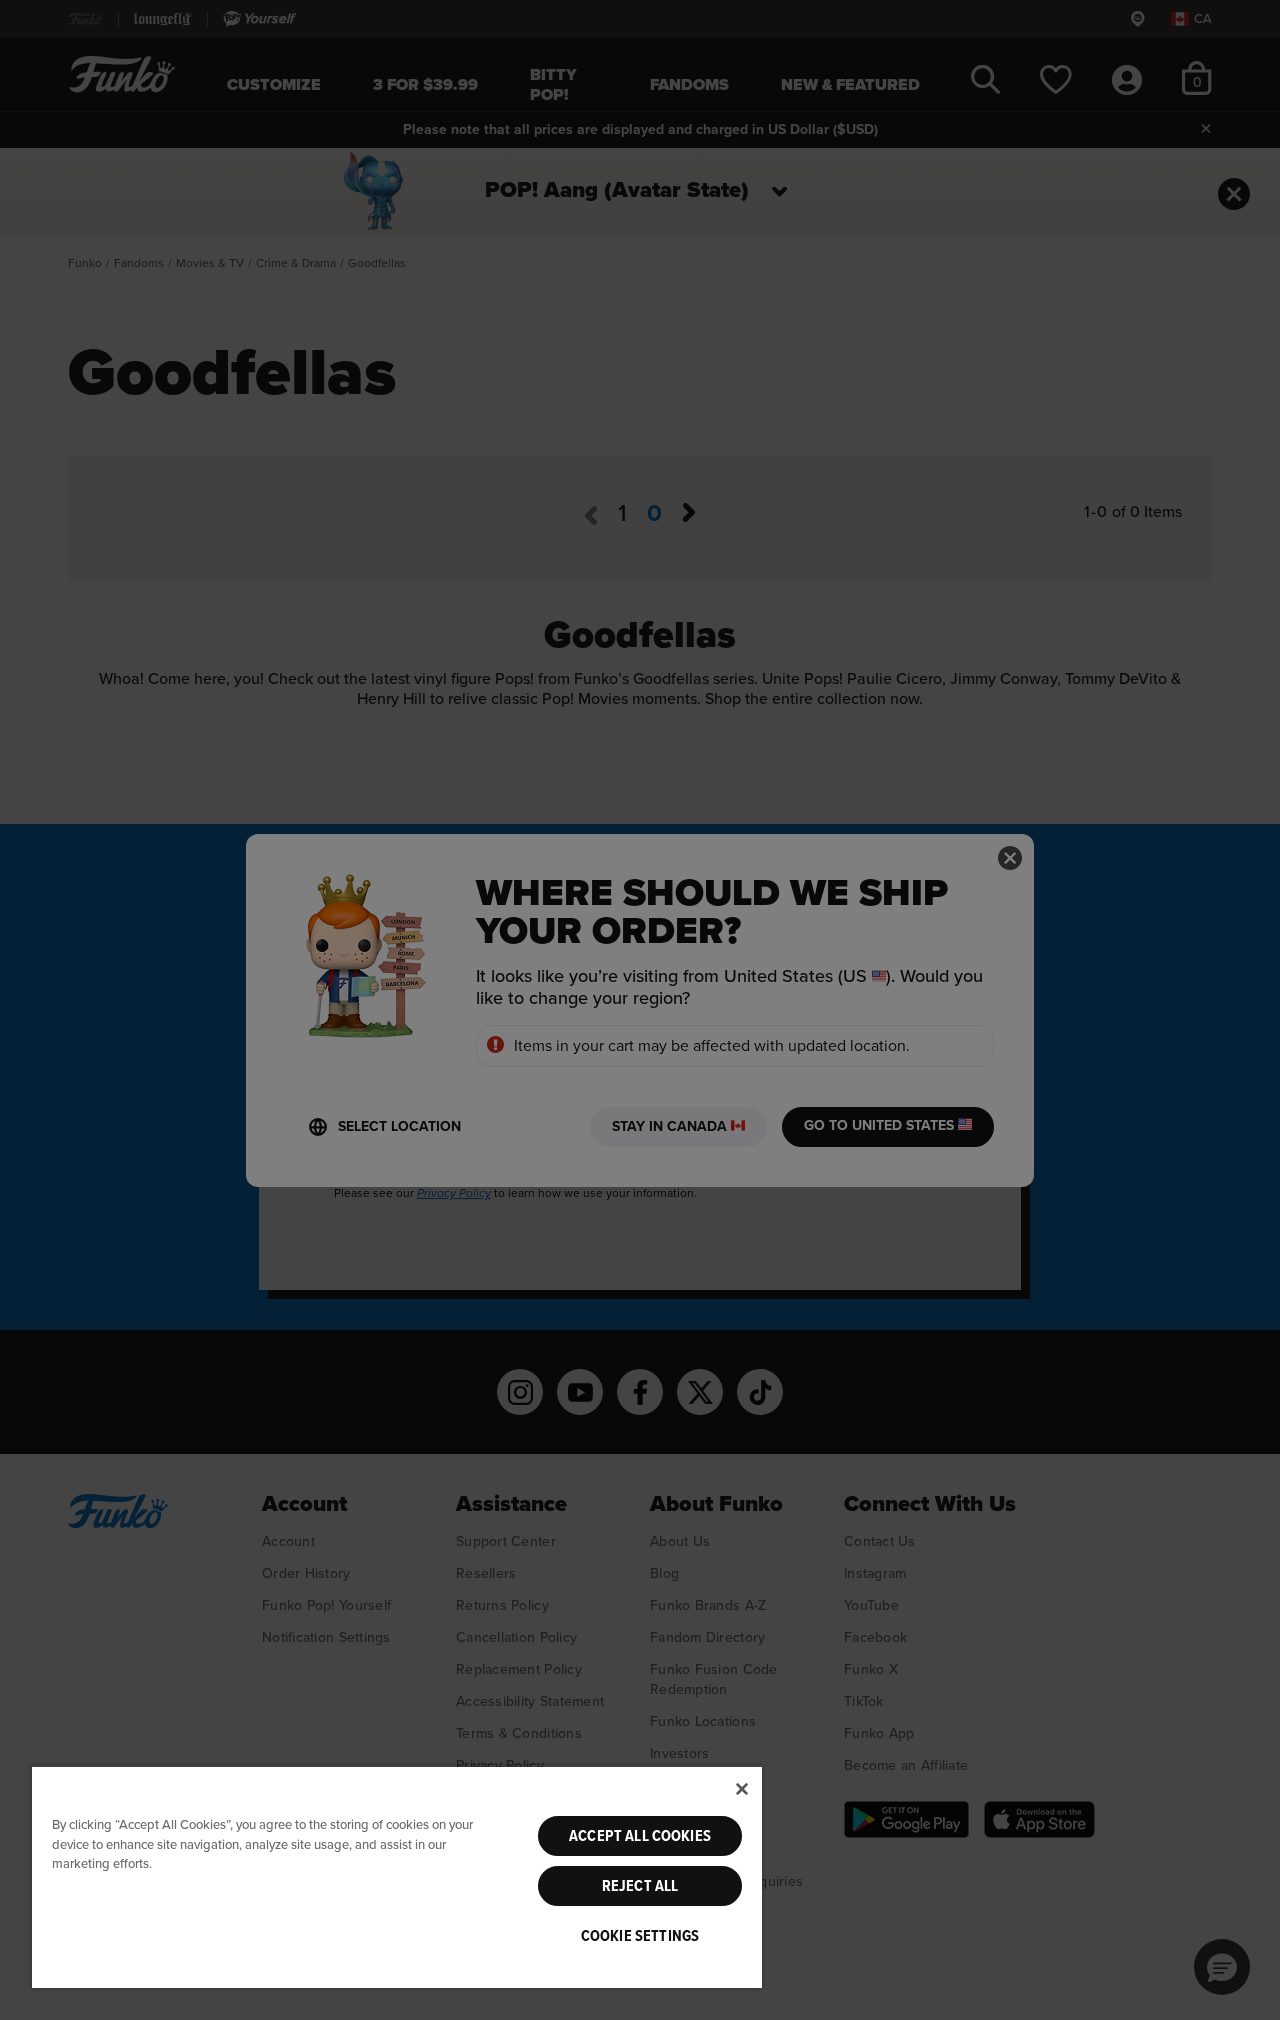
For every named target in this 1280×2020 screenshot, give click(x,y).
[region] (397, 1876)
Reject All (640, 1886)
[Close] (742, 1789)
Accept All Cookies (640, 1836)
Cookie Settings (640, 1936)
